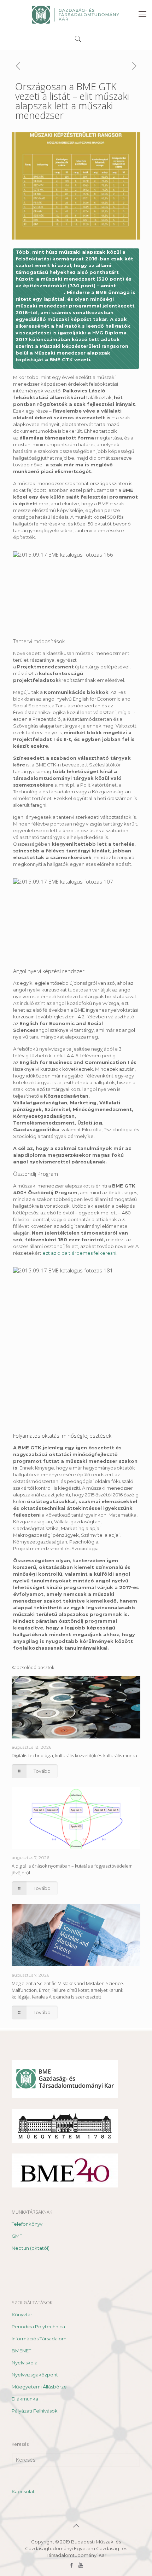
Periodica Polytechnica (38, 2327)
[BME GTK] (76, 14)
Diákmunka (25, 2399)
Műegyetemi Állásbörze (39, 2387)
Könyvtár (22, 2315)
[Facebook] (71, 2565)
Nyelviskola (25, 2363)
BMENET (21, 2351)
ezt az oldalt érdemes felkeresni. (80, 1253)
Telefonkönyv (27, 2224)
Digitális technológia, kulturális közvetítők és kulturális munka (74, 1755)
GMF (17, 2236)
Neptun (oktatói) (31, 2248)
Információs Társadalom (39, 2339)
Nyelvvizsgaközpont (35, 2375)
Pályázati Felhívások (35, 2411)
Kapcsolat (23, 2491)
